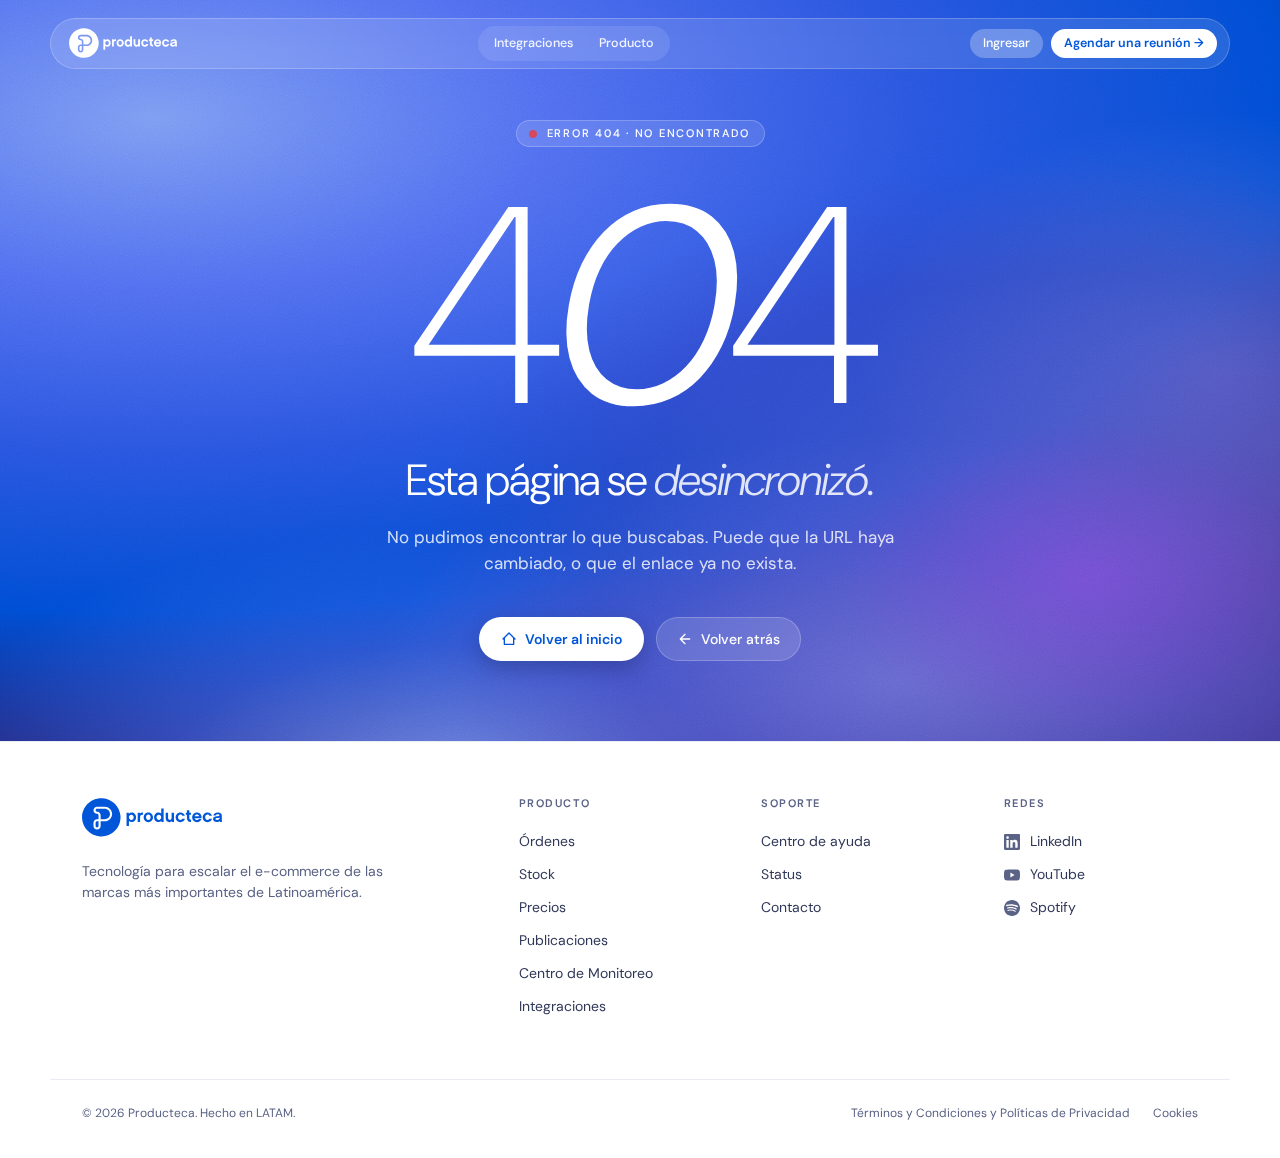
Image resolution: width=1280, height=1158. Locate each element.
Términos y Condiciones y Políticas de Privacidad (990, 1113)
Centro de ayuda (816, 841)
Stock (537, 874)
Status (781, 874)
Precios (542, 907)
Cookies (1175, 1113)
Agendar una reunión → (1134, 43)
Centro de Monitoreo (586, 973)
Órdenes (547, 841)
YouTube (1057, 874)
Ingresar (1006, 43)
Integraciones (533, 43)
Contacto (791, 907)
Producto (626, 43)
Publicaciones (563, 940)
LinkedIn (1056, 841)
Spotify (1053, 907)
